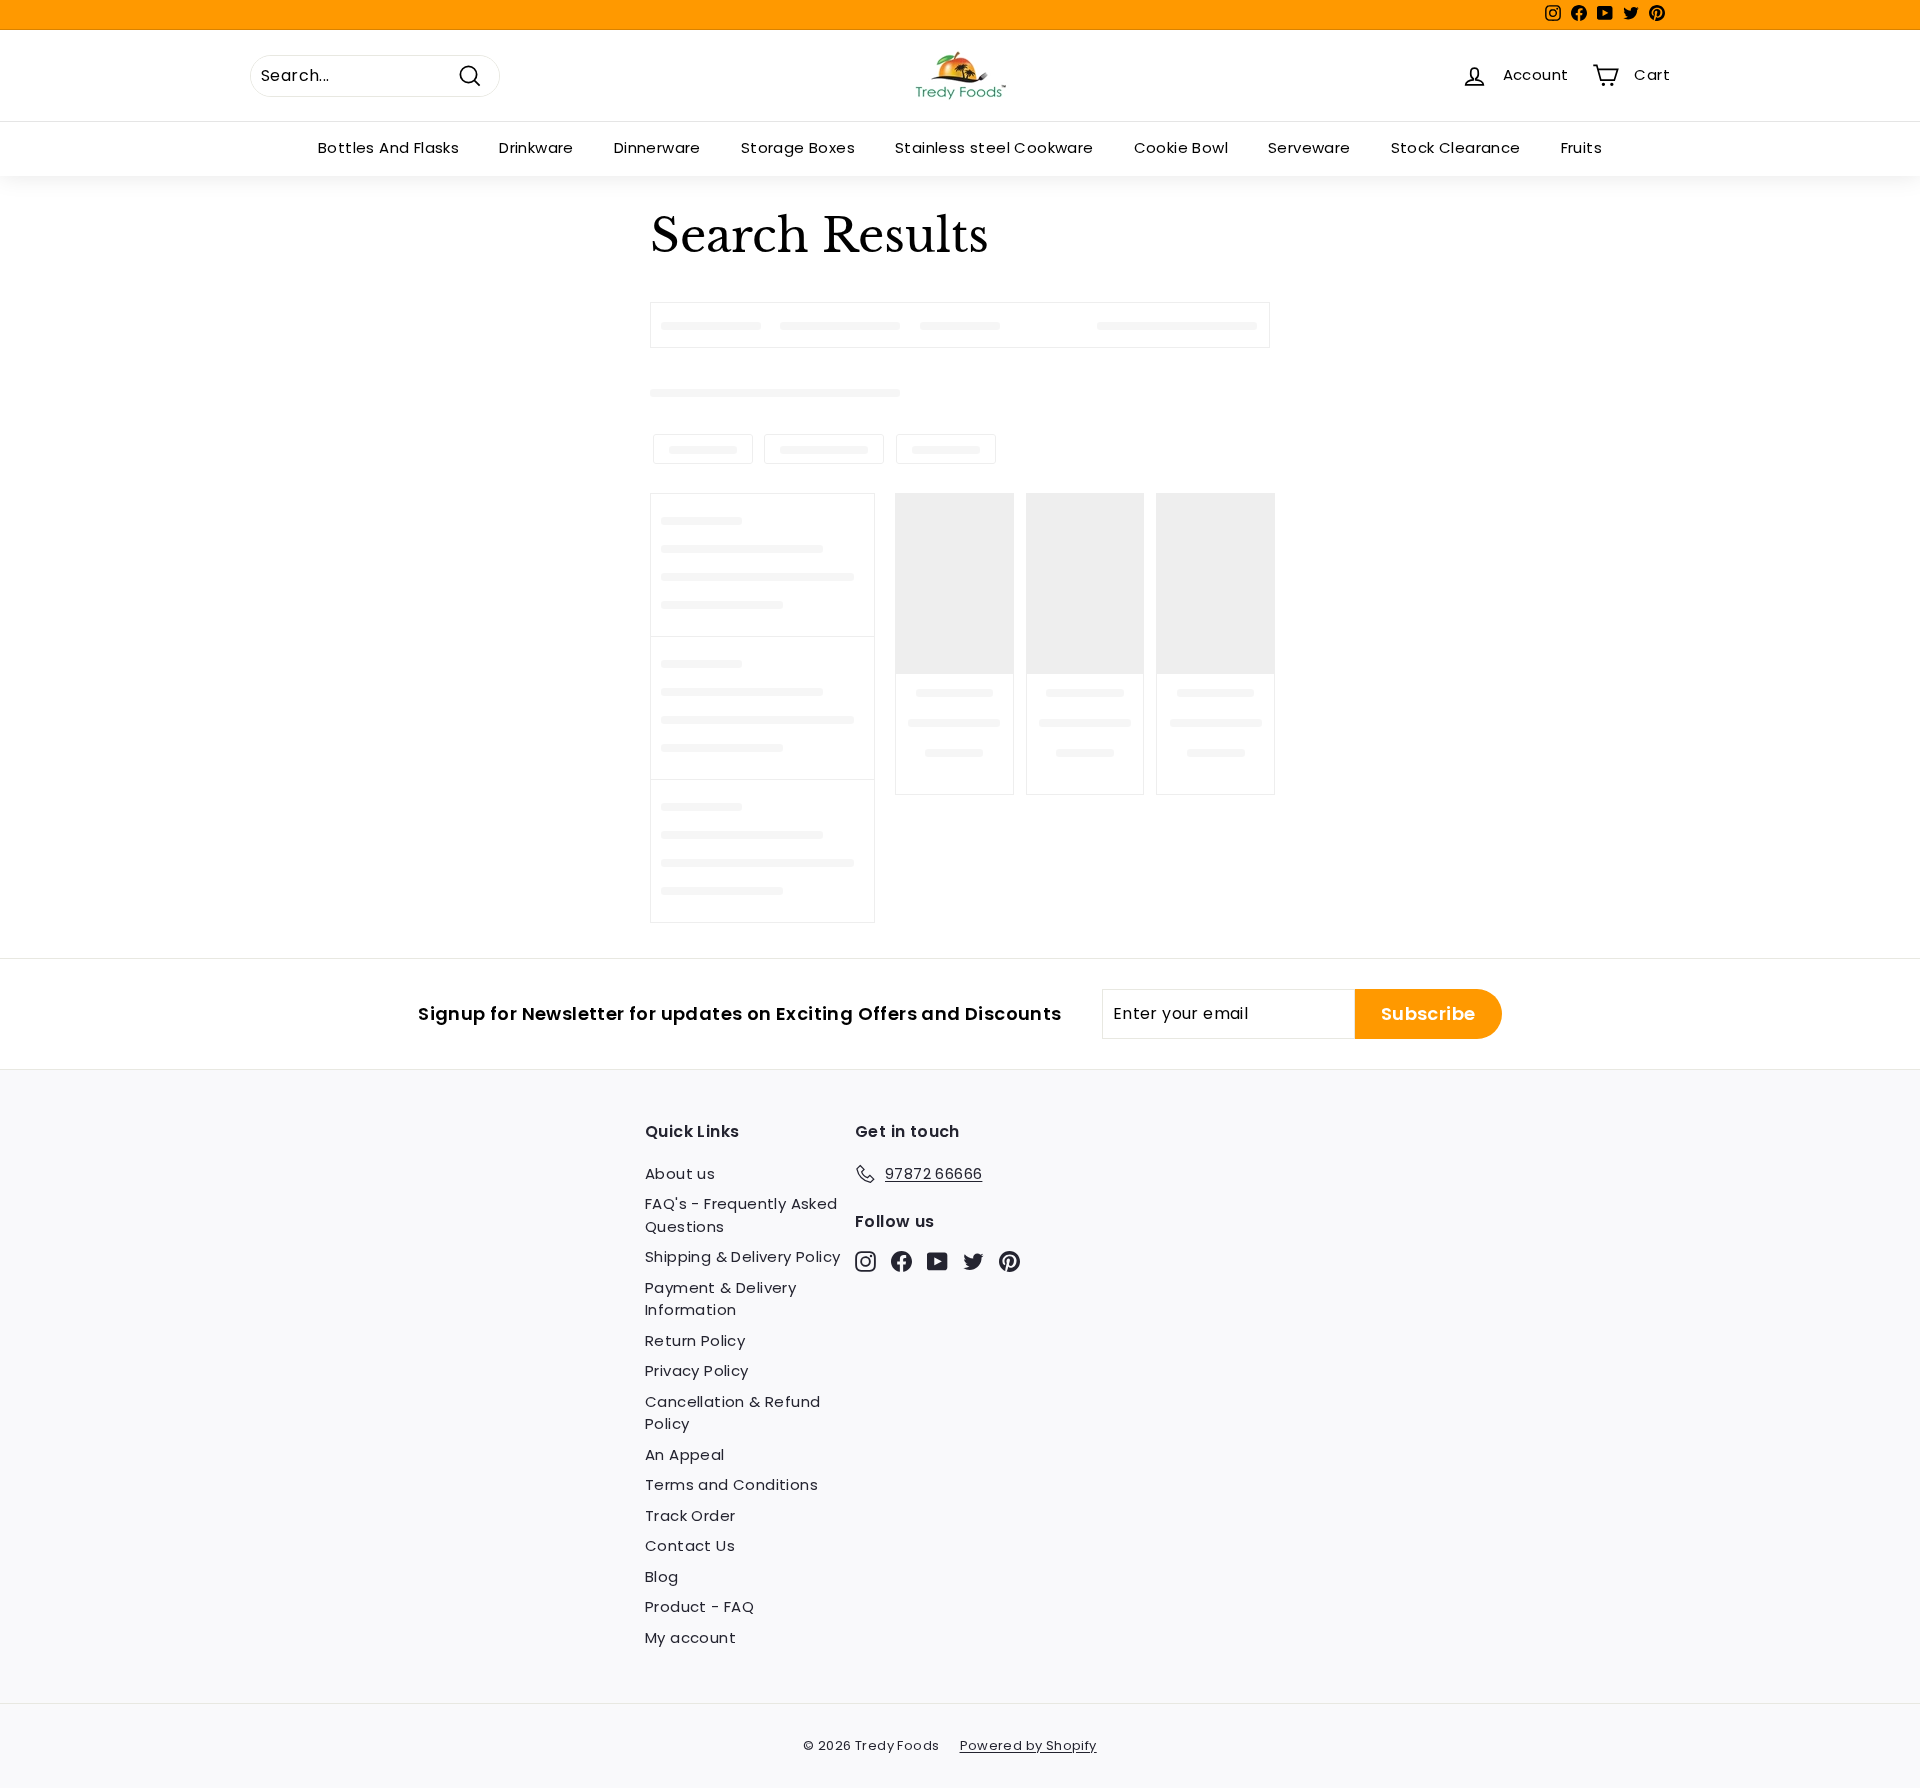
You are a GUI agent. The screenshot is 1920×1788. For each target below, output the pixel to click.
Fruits (1581, 147)
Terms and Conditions (731, 1484)
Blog (662, 1576)
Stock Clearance (1456, 147)
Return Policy (695, 1340)
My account (690, 1637)
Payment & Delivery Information (720, 1299)
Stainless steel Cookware (994, 147)
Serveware (1309, 147)
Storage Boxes (798, 147)
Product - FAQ (699, 1606)
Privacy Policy (697, 1370)
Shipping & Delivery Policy (742, 1256)
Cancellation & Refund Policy (732, 1413)
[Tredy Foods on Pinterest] (1009, 1260)
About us (680, 1173)
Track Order (690, 1515)
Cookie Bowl (1181, 147)
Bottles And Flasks (388, 147)
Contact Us (690, 1545)
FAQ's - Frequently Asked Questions (741, 1215)
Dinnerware (657, 147)
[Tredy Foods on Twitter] (973, 1260)
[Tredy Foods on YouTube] (937, 1260)
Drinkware (536, 147)
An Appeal (685, 1454)
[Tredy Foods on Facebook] (901, 1260)
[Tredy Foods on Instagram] (865, 1260)
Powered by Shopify (1028, 1745)
